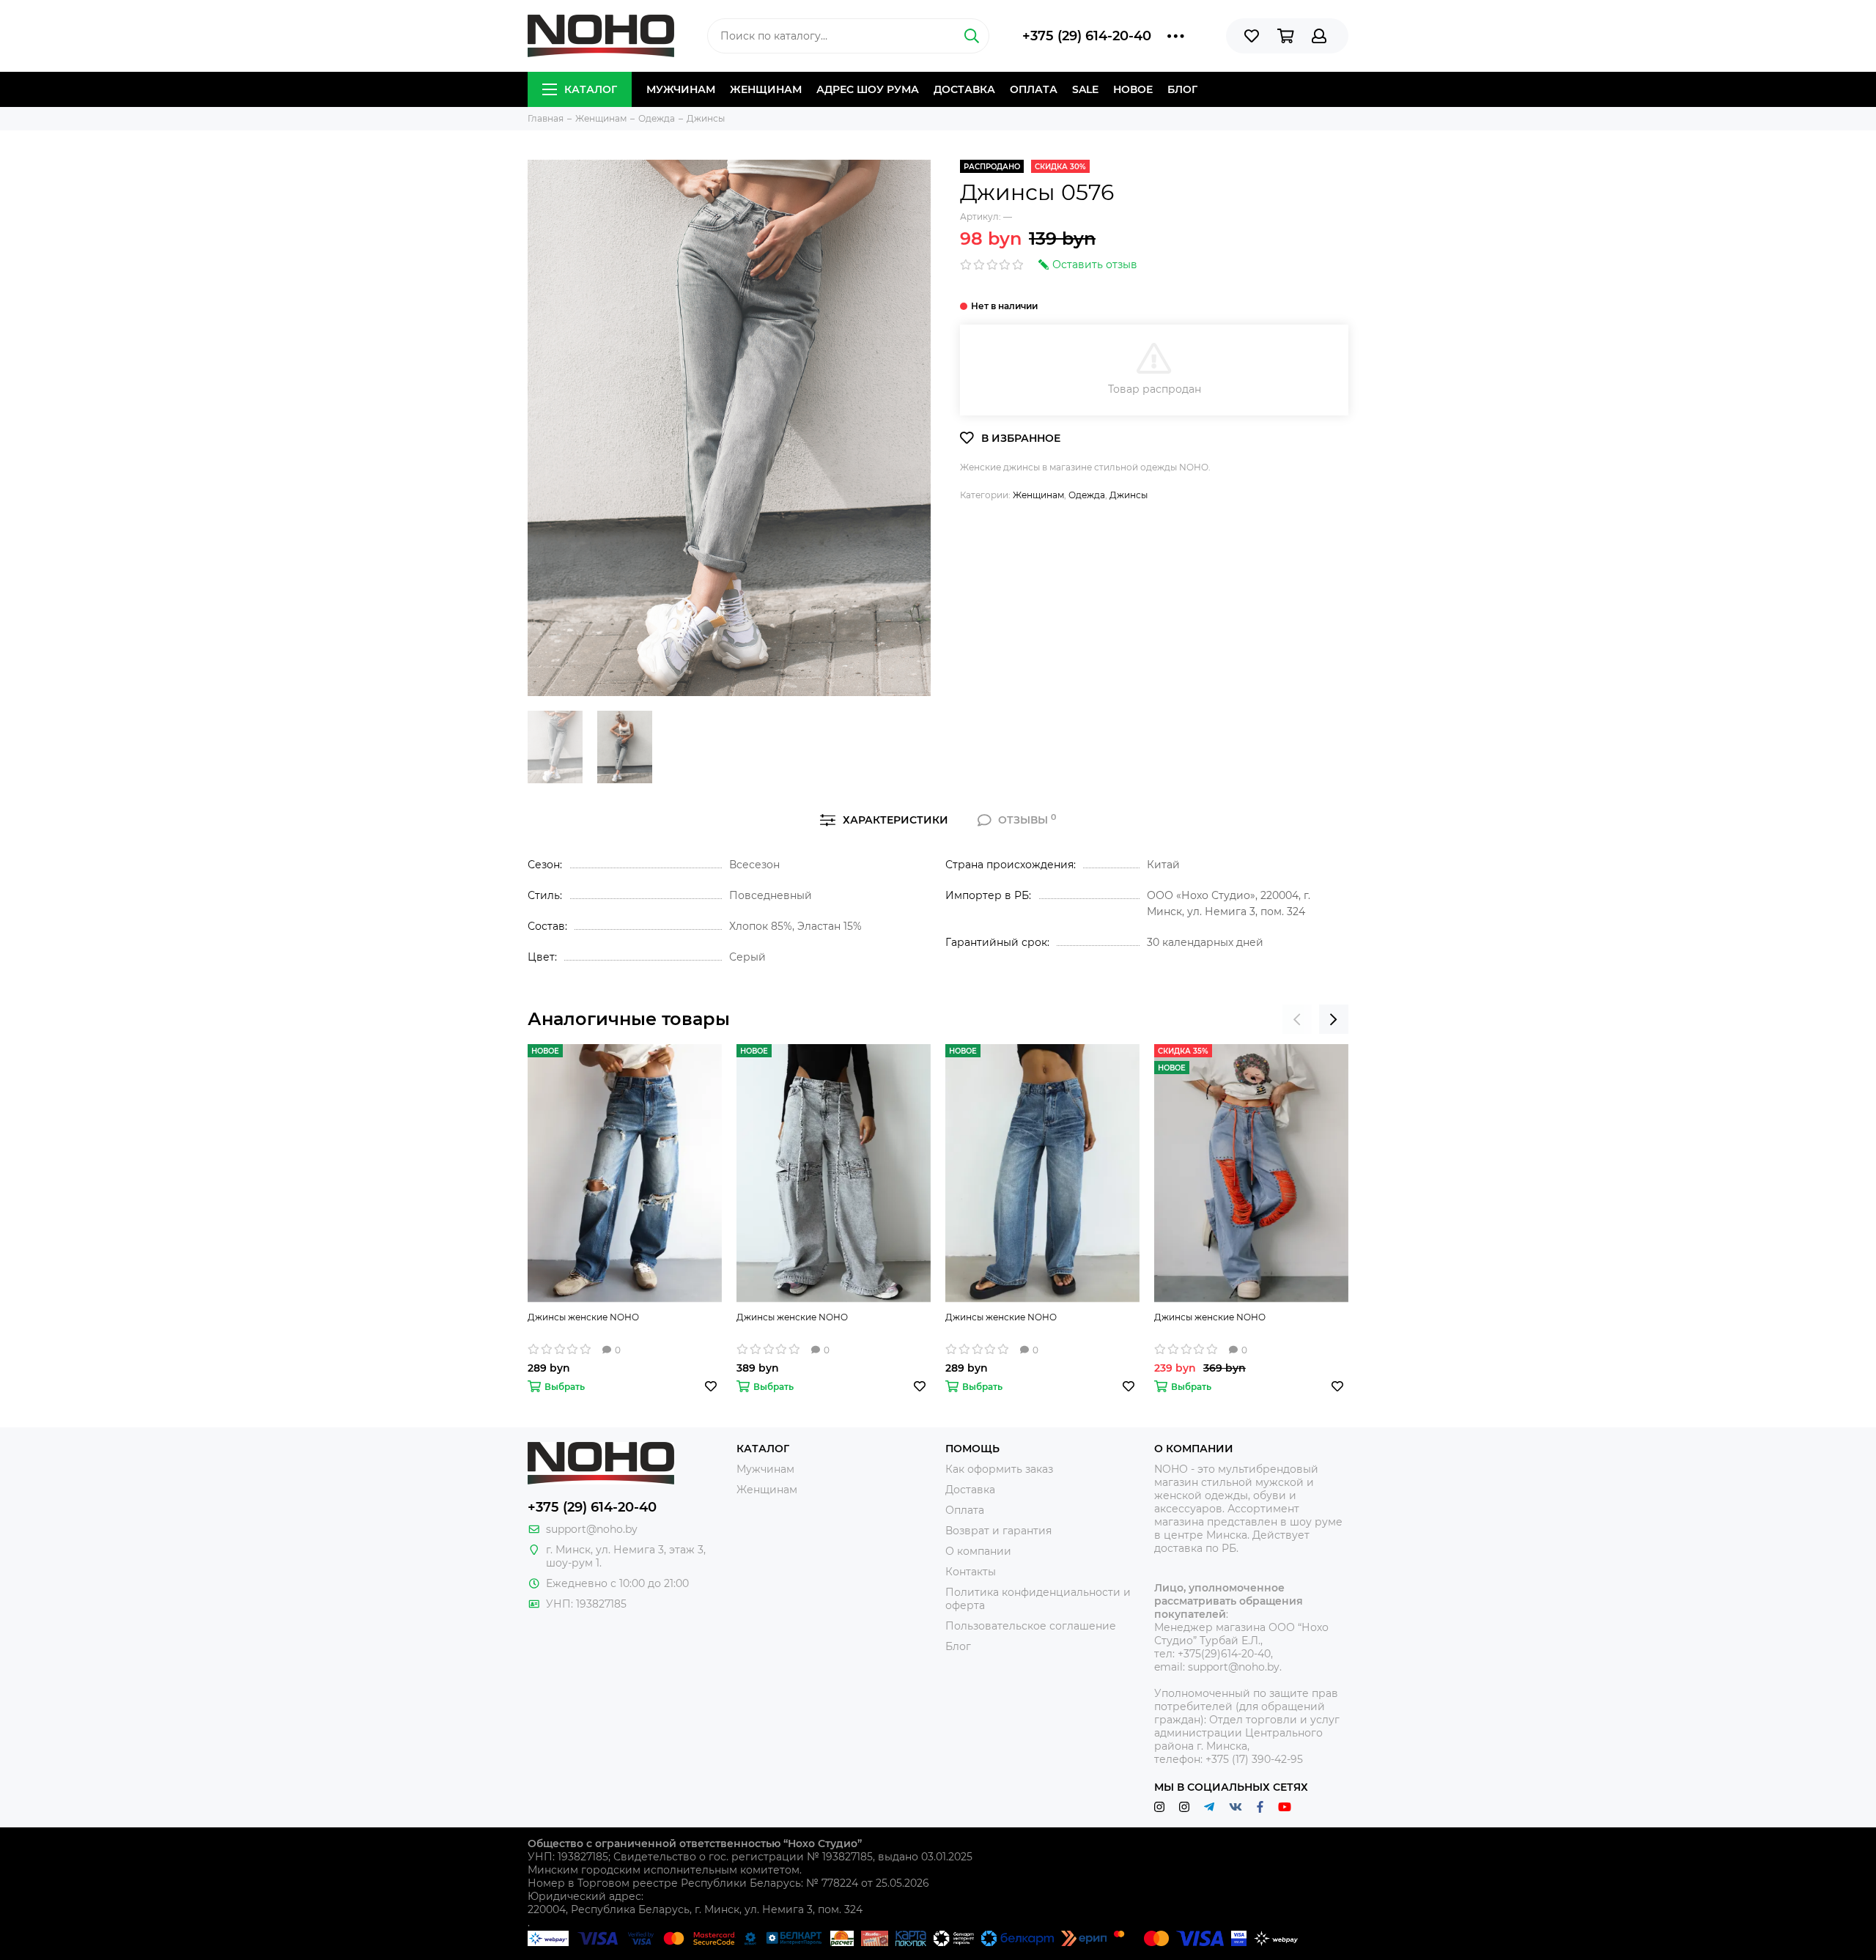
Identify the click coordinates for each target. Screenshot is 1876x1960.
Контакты (971, 1572)
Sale (1085, 89)
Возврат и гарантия (998, 1531)
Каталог (591, 89)
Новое (1133, 89)
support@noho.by (592, 1529)
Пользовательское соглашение (1031, 1626)
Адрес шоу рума (868, 89)
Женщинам (766, 89)
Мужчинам (681, 89)
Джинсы (1129, 495)
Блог (1182, 89)
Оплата (1034, 89)
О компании (978, 1551)
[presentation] (1297, 1019)
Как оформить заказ (999, 1469)
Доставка (964, 89)
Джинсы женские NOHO (583, 1317)
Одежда (1087, 495)
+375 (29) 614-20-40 (1087, 36)
